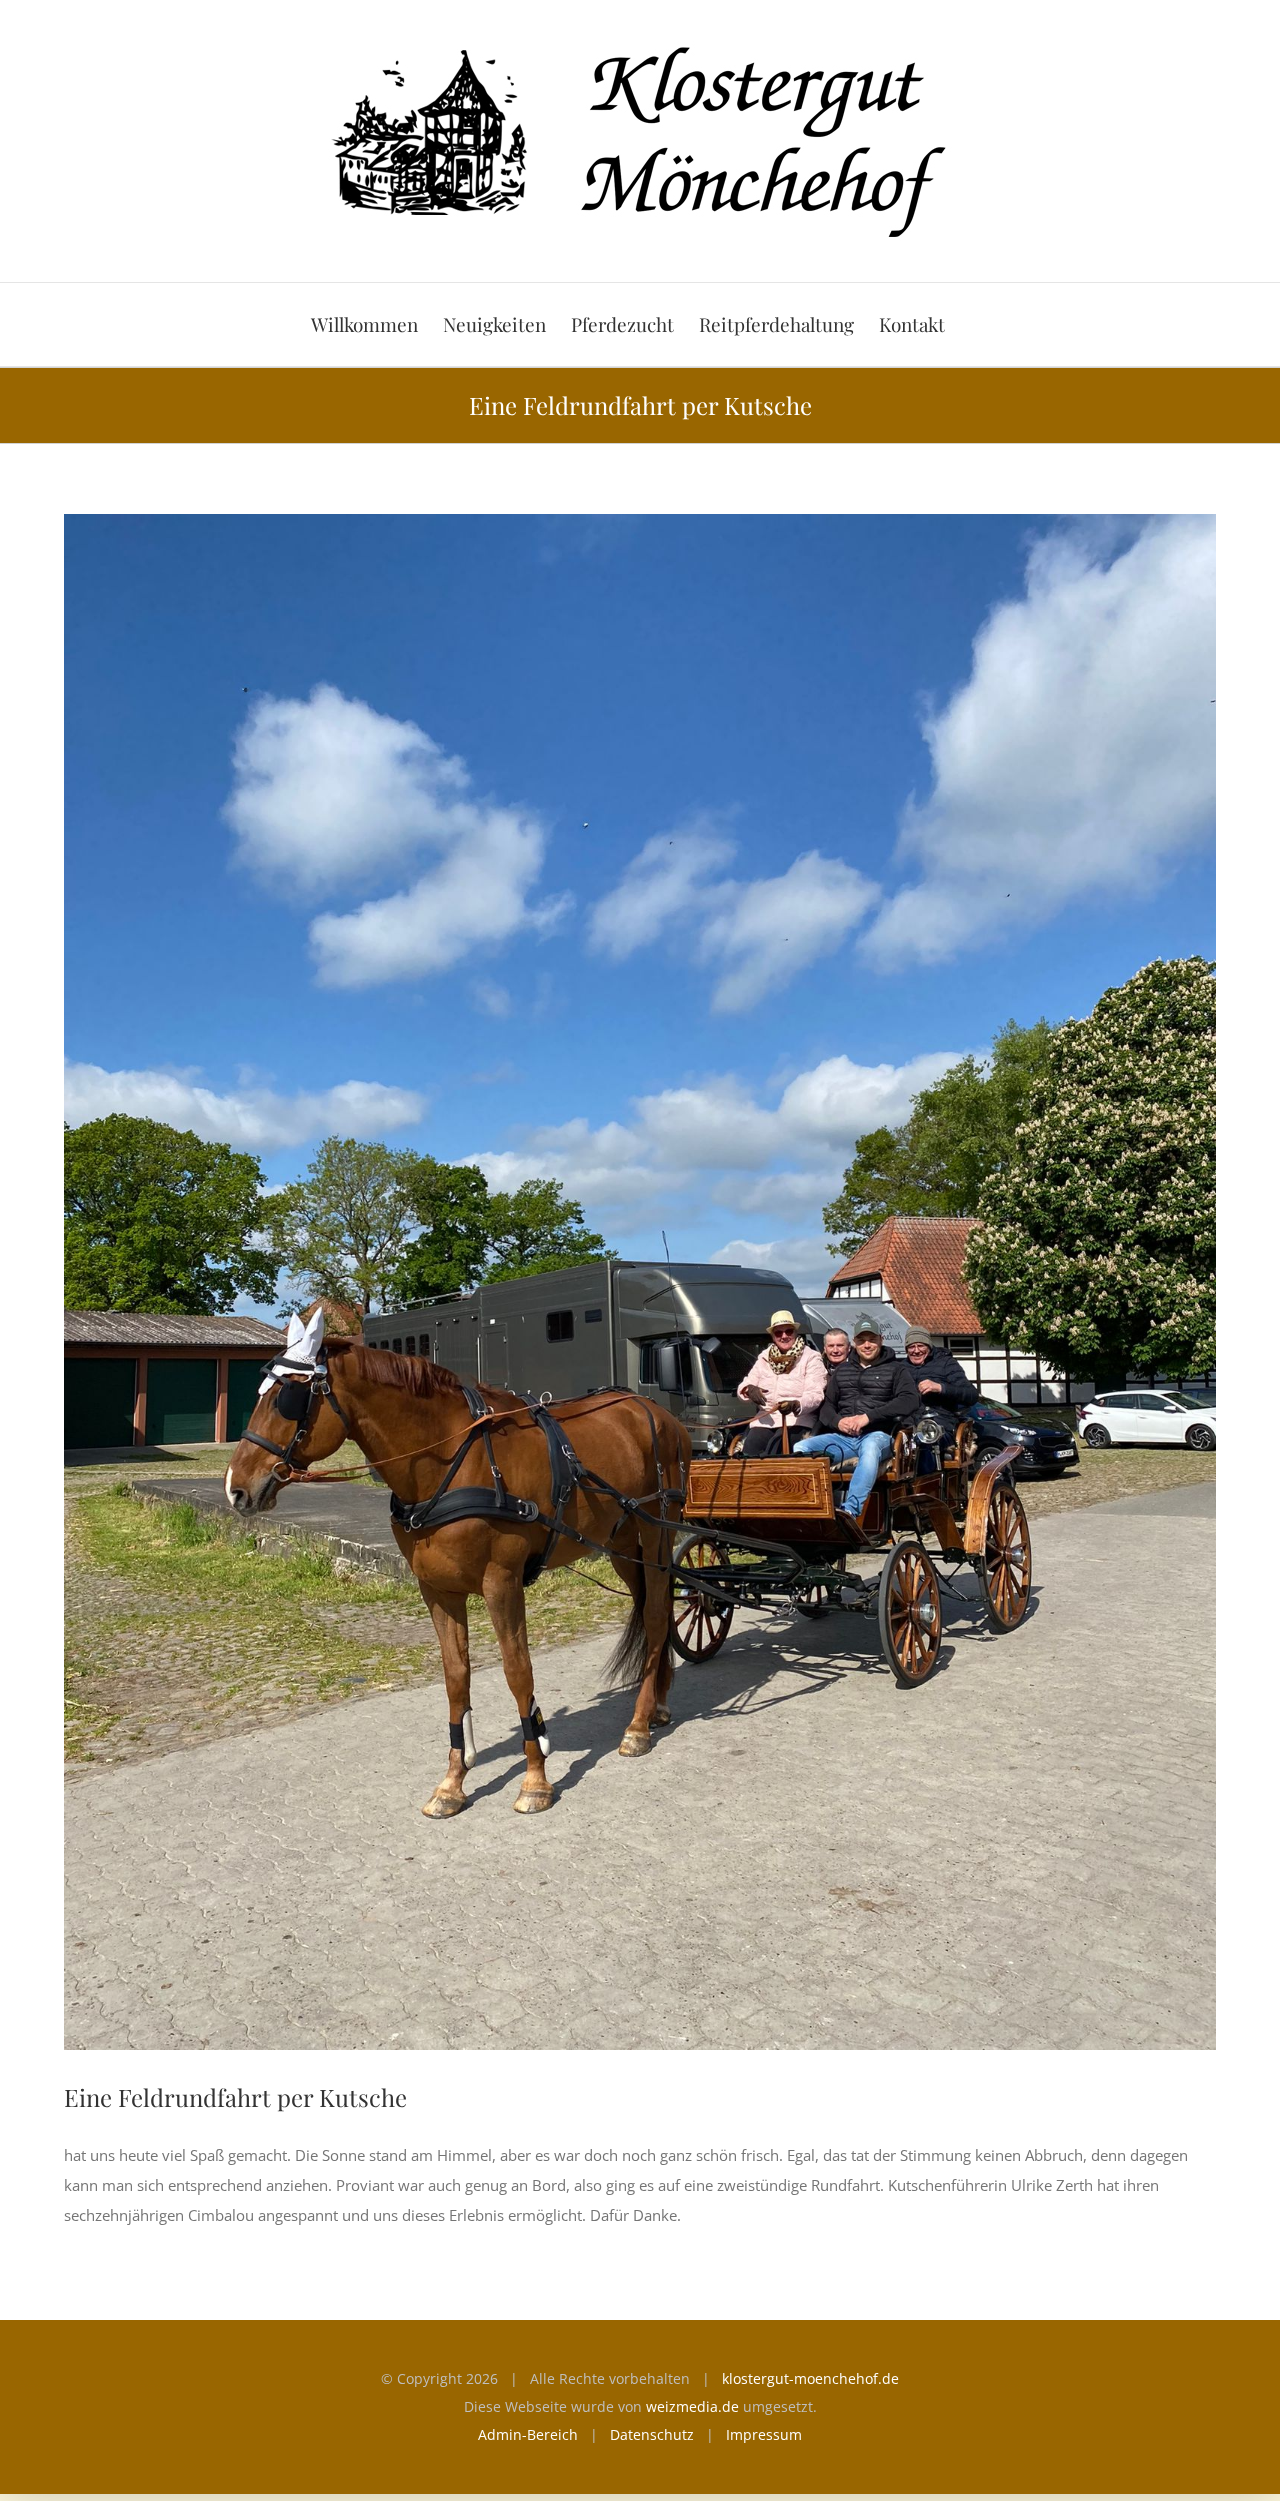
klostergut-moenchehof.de (810, 2378)
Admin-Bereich (528, 2434)
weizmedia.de (692, 2406)
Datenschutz (652, 2434)
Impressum (764, 2434)
